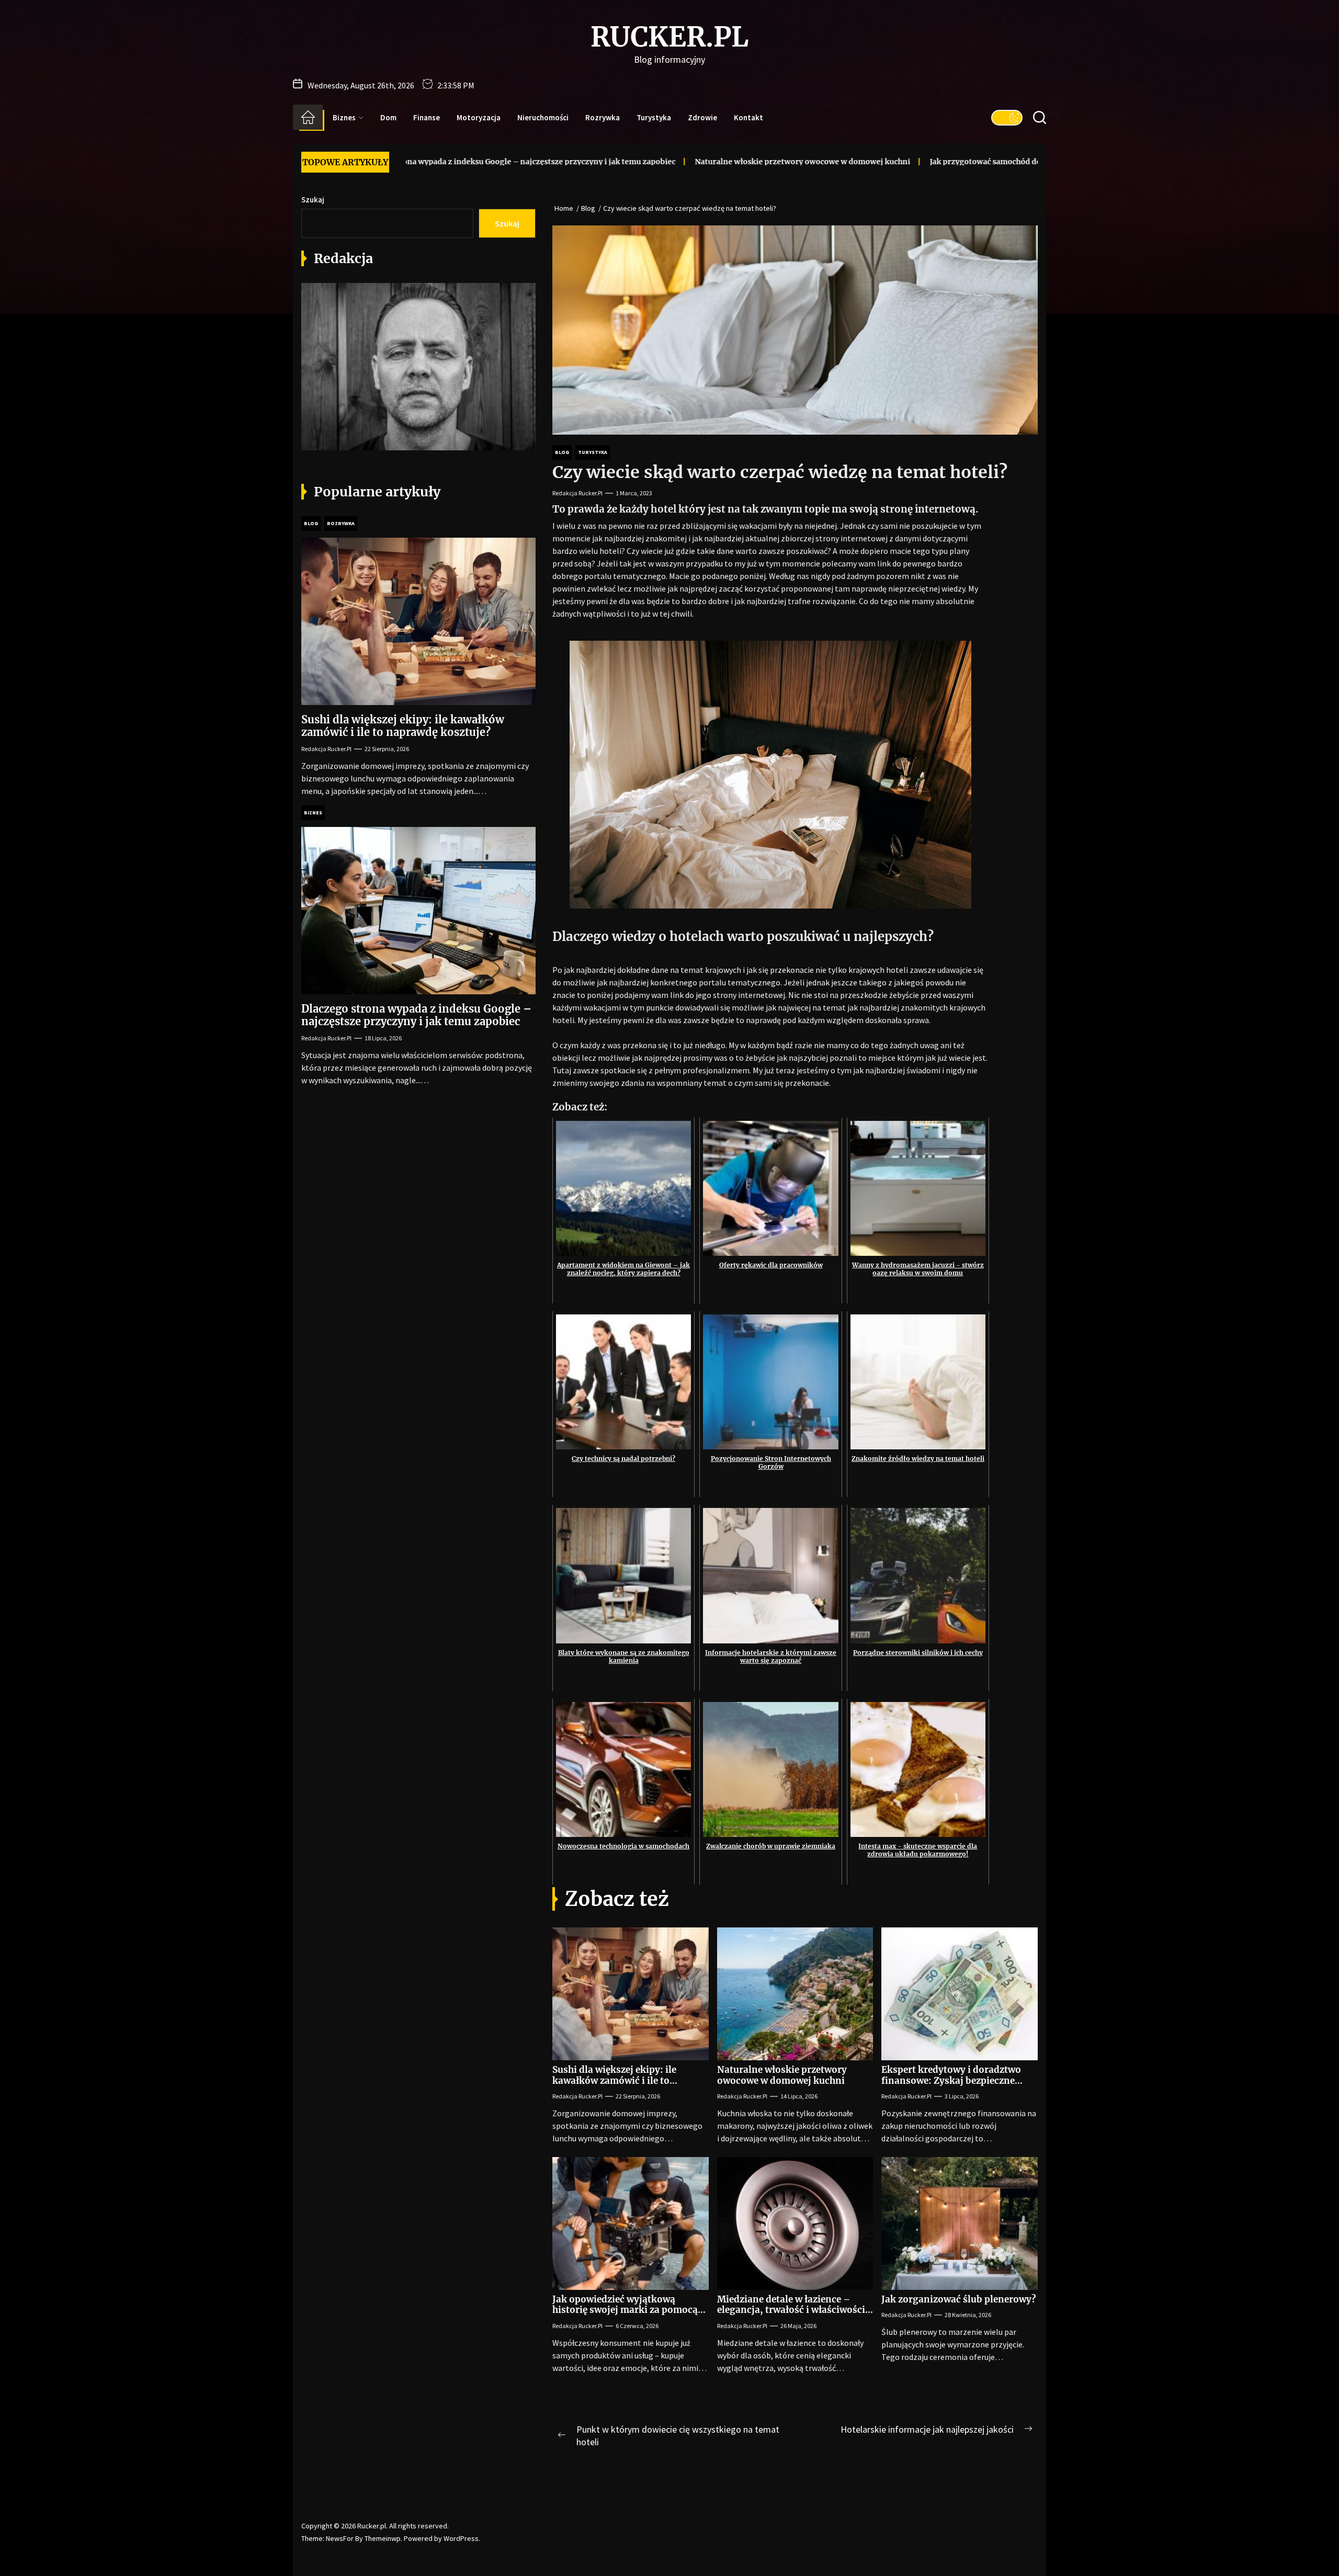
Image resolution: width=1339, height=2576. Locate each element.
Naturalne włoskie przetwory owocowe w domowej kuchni (645, 162)
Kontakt (748, 117)
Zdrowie (702, 117)
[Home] (308, 117)
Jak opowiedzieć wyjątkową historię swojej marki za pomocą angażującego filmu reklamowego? (625, 2315)
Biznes (344, 117)
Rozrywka (603, 117)
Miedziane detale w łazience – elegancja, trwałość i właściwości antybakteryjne (791, 2310)
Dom (388, 117)
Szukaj (313, 200)
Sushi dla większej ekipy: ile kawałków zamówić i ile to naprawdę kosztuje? (614, 2080)
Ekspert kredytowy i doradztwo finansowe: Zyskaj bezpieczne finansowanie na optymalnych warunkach (951, 2086)
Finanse (427, 117)
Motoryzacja (479, 117)
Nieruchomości (543, 117)
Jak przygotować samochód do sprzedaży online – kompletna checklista (905, 162)
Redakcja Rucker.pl (577, 493)
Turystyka (654, 117)
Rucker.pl (669, 37)
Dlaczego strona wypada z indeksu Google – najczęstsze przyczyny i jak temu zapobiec (416, 1015)
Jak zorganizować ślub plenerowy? (959, 2299)
